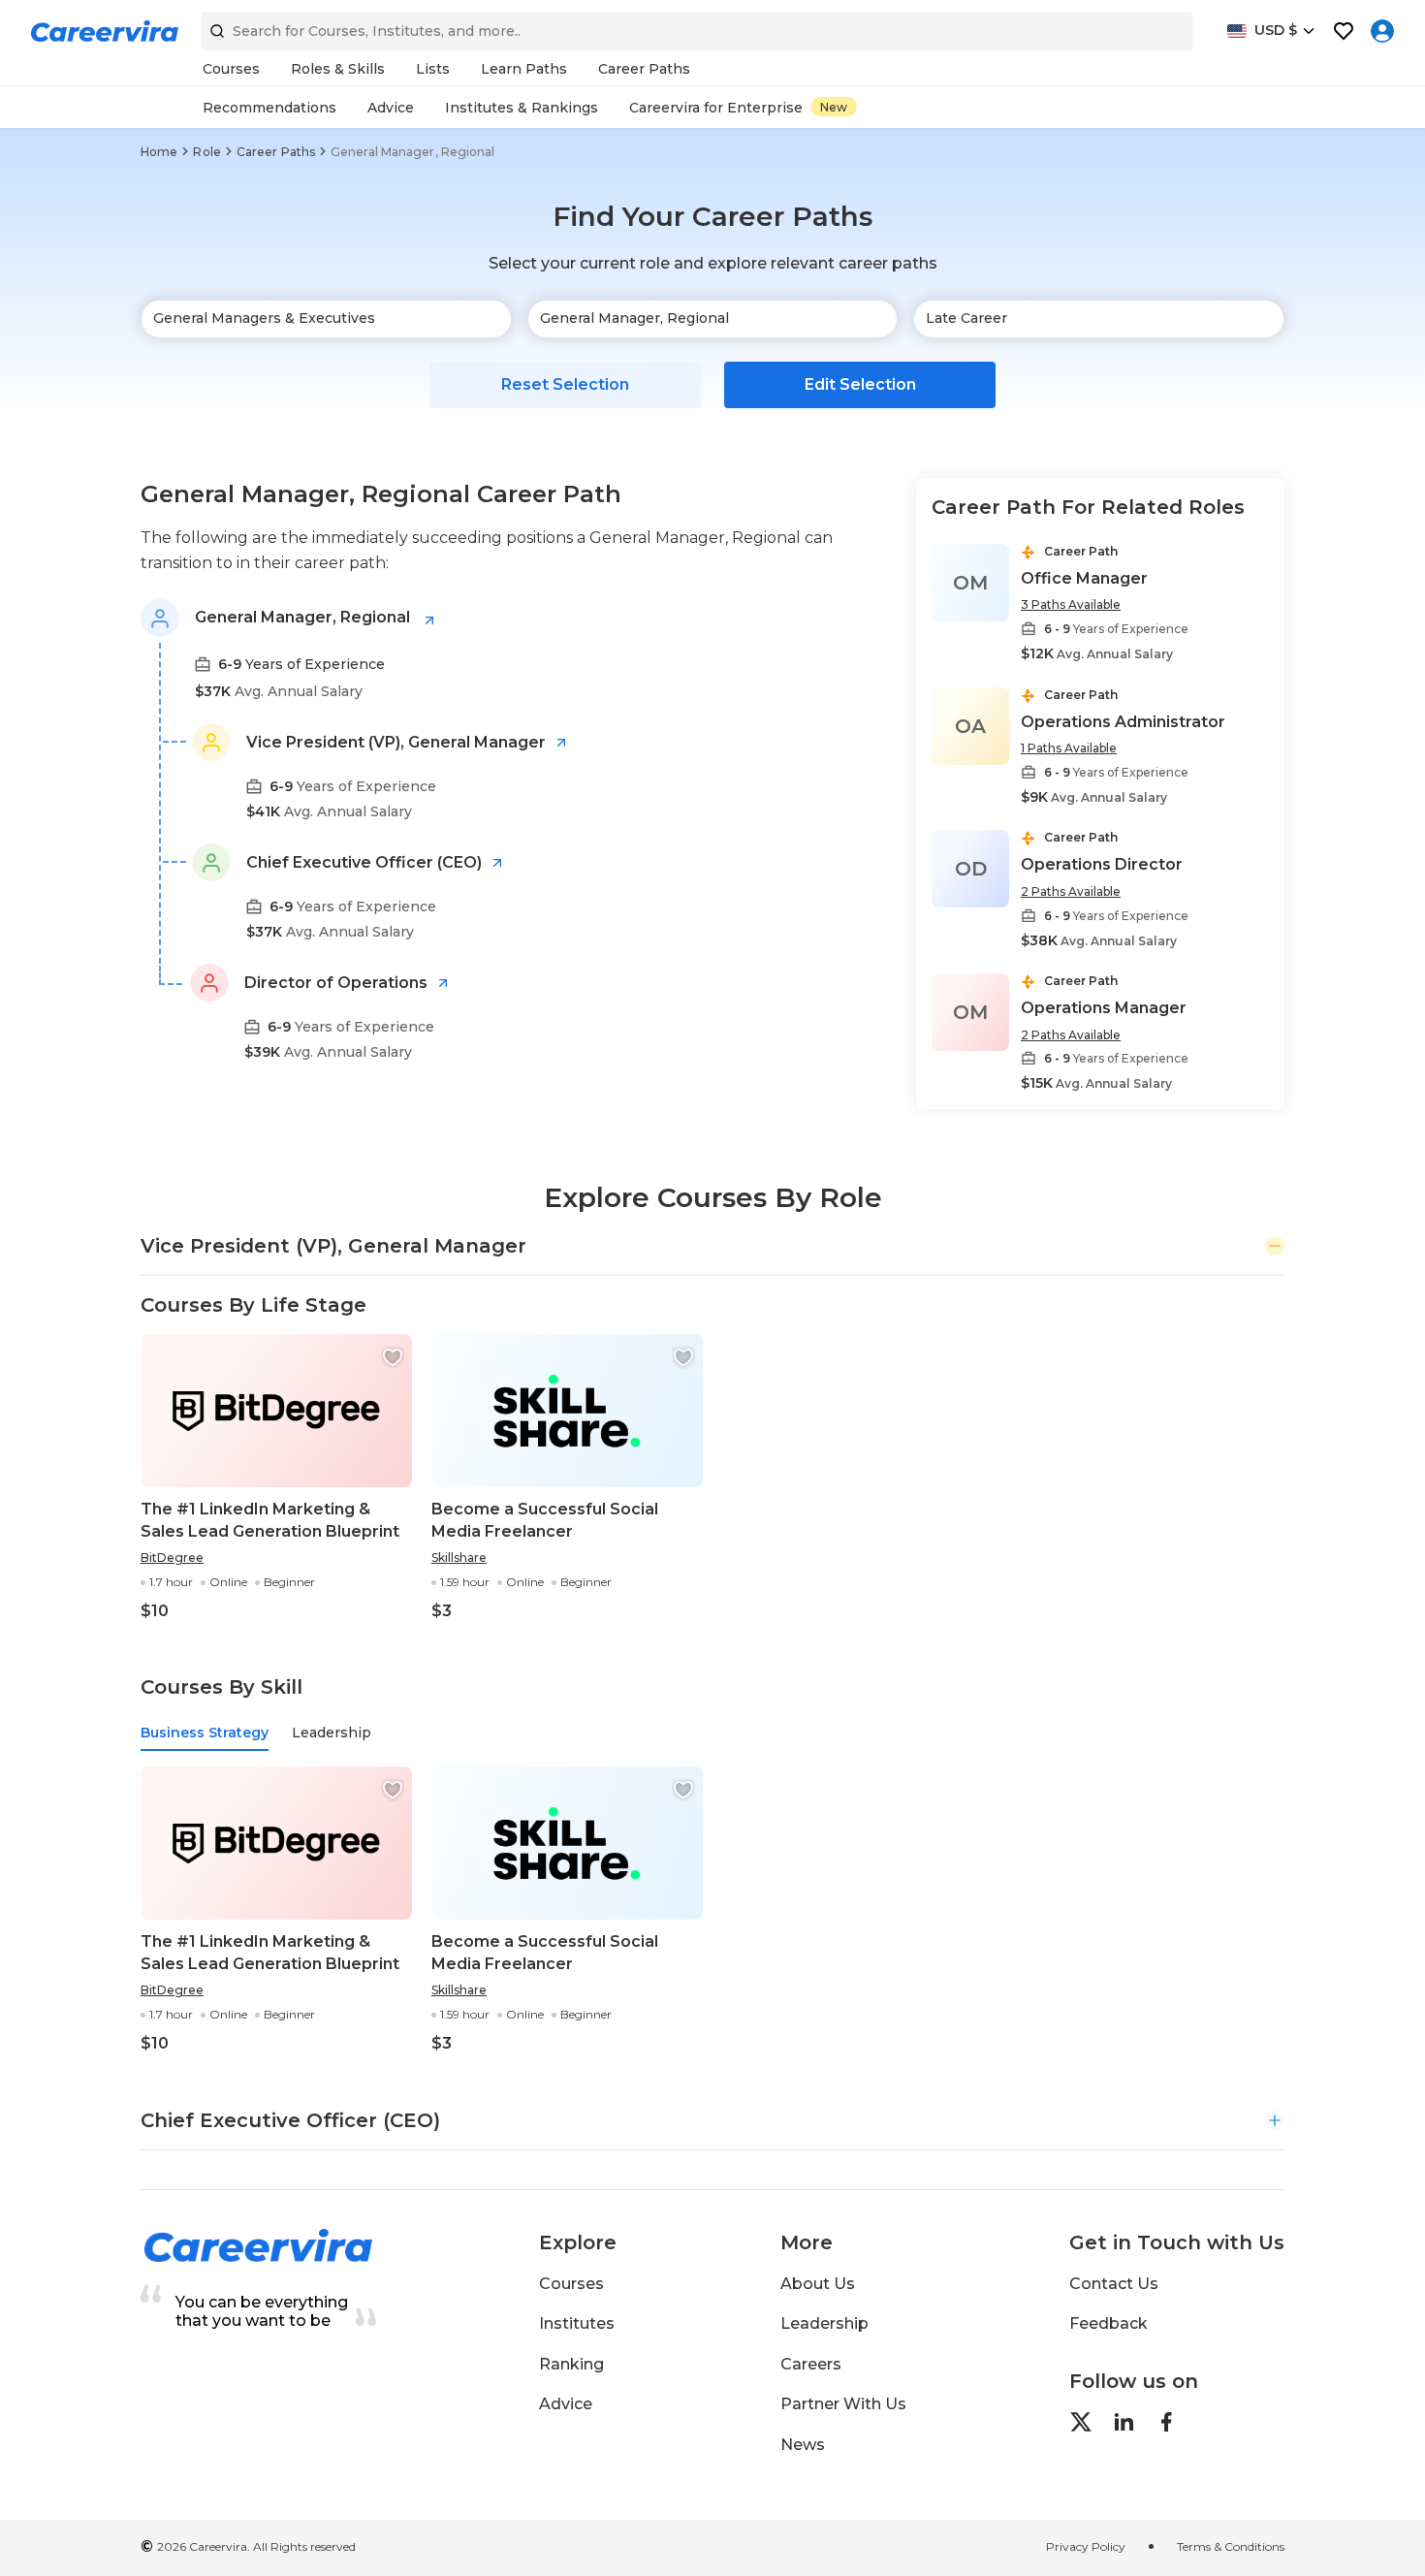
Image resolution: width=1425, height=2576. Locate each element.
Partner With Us (843, 2404)
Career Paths (276, 152)
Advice (566, 2404)
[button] (393, 1357)
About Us (818, 2284)
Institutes (577, 2323)
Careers (811, 2364)
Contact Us (1114, 2284)
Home (159, 152)
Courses (571, 2284)
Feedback (1108, 2323)
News (803, 2445)
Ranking (571, 2364)
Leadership (824, 2323)
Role (206, 152)
